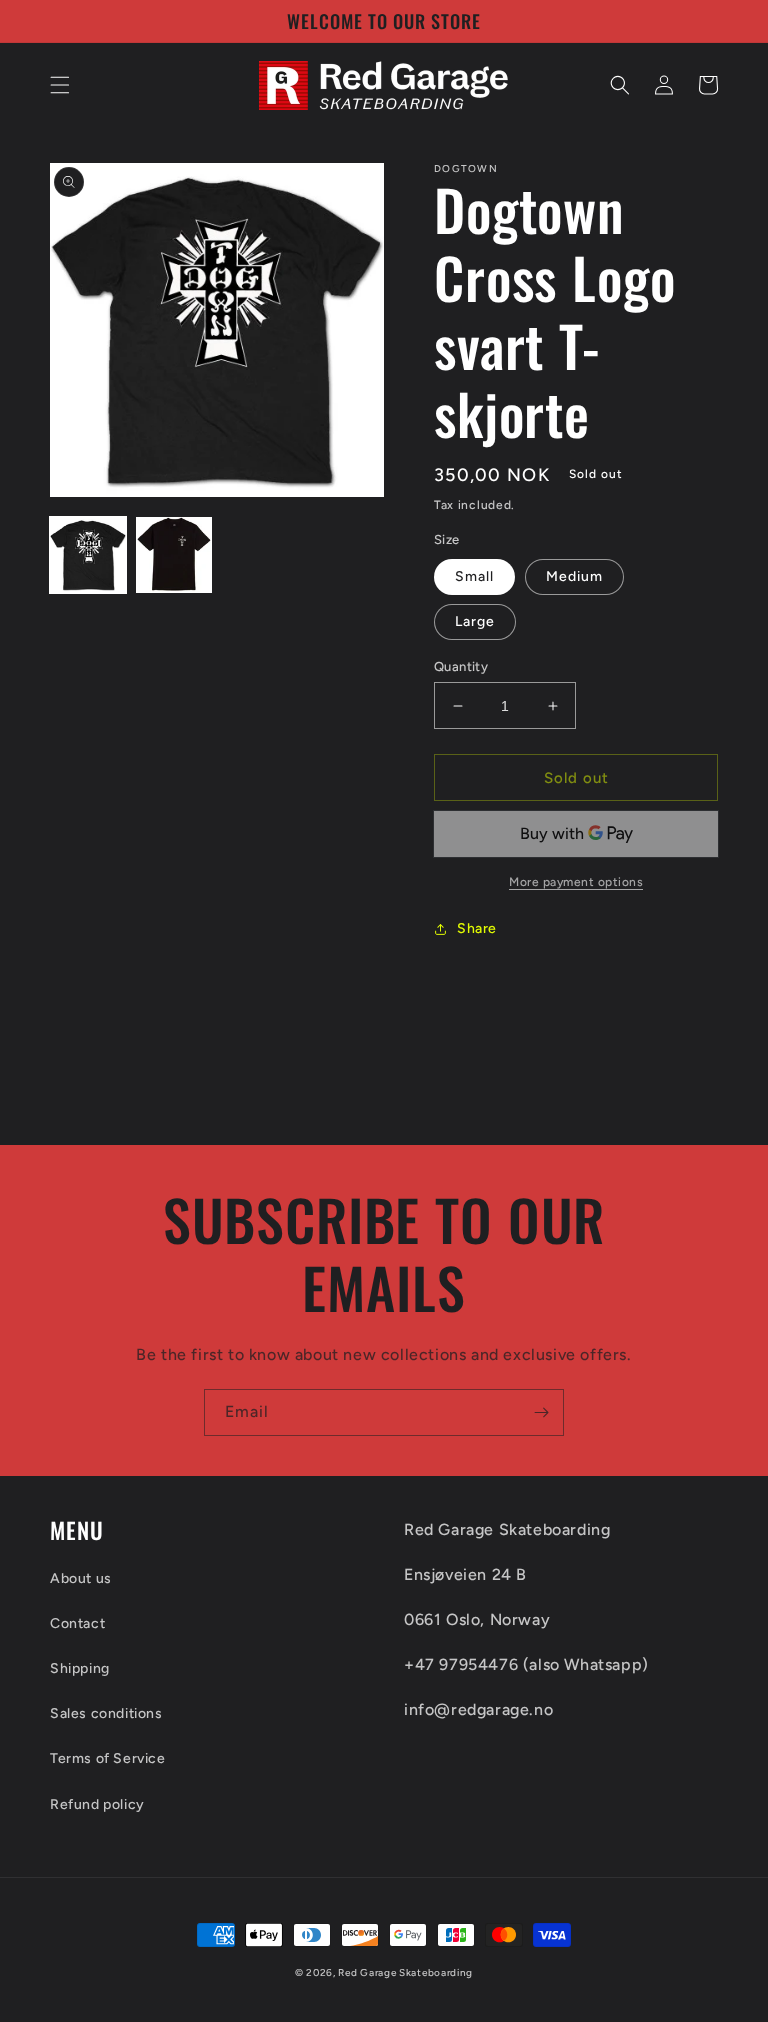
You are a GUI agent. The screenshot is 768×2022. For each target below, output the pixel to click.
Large (475, 621)
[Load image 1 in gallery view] (88, 555)
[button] (60, 85)
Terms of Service (108, 1758)
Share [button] (477, 928)
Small (474, 576)
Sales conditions (106, 1713)
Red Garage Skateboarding (405, 1972)
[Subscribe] (541, 1412)
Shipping (80, 1668)
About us (81, 1578)
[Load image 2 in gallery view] (174, 555)
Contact (77, 1623)
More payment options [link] (576, 882)
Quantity (461, 666)
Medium (574, 576)
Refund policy (97, 1804)
